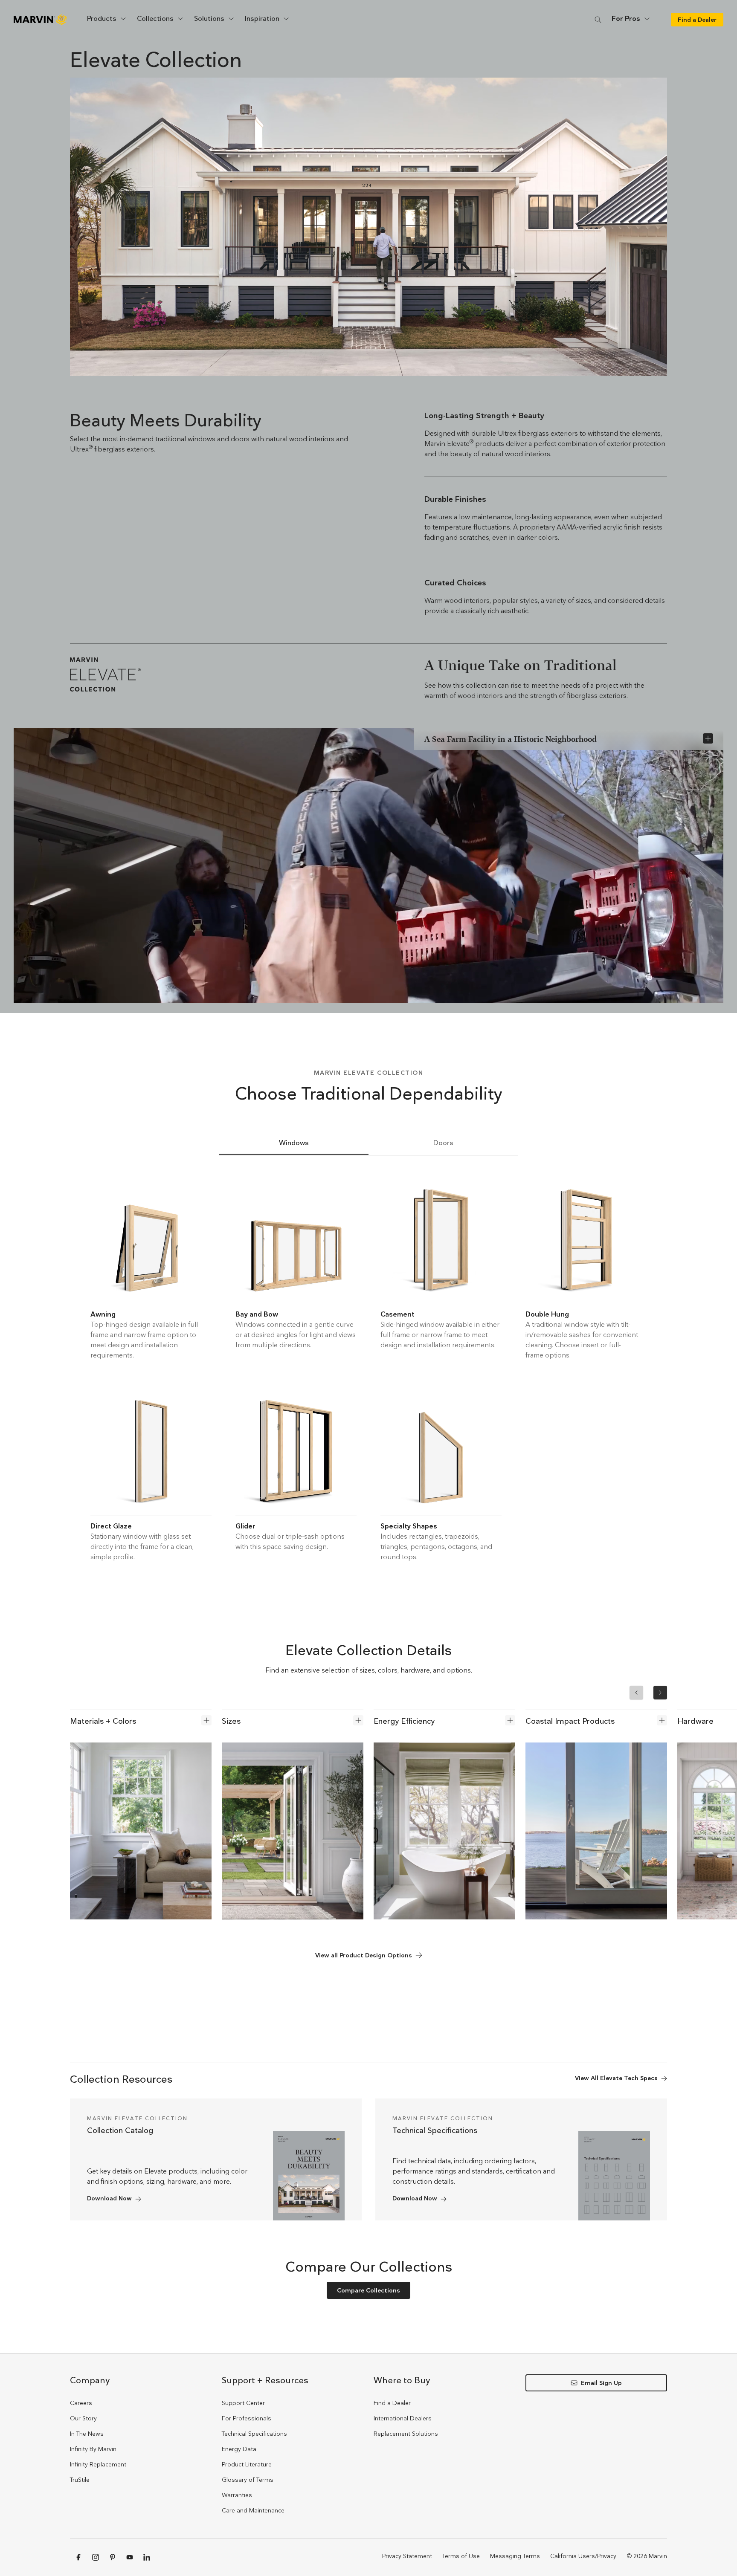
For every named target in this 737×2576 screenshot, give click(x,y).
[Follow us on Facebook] (78, 2557)
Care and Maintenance (253, 2510)
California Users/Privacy (583, 2556)
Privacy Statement (407, 2556)
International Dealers (403, 2418)
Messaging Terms (515, 2556)
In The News (87, 2434)
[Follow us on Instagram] (96, 2557)
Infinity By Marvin (93, 2449)
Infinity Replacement (98, 2464)
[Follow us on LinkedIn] (147, 2557)
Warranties (237, 2495)
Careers (81, 2403)
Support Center (243, 2403)
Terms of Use (461, 2556)
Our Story (83, 2418)
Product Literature (247, 2464)
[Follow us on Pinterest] (113, 2557)
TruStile (80, 2480)
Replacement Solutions (406, 2434)
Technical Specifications (254, 2434)
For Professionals (247, 2418)
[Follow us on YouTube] (130, 2557)
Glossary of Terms (248, 2480)
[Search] (598, 19)
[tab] (294, 1143)
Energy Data (239, 2449)
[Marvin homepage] (40, 20)
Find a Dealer (392, 2403)
